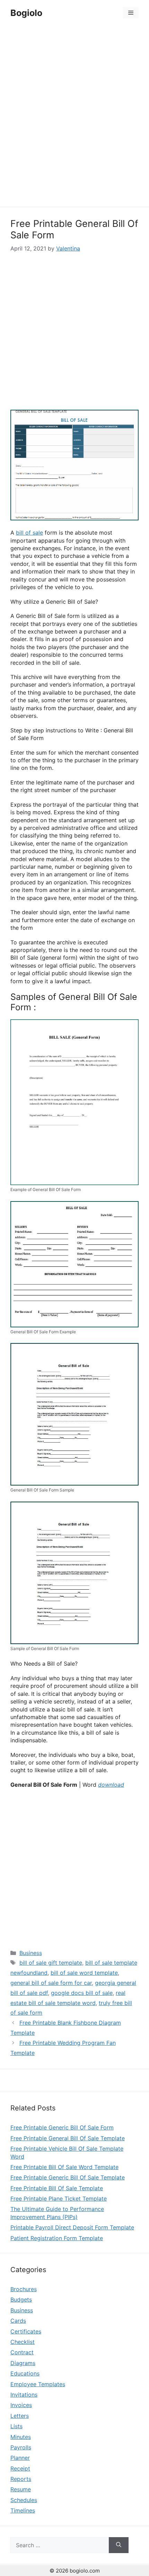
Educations (25, 2373)
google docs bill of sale (82, 1993)
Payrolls (21, 2447)
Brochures (24, 2289)
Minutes (21, 2437)
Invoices (21, 2405)
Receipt (20, 2468)
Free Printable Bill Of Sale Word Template (64, 2167)
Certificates (26, 2331)
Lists (16, 2426)
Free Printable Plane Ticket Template (59, 2199)
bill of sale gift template (51, 1963)
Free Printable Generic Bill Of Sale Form (62, 2127)
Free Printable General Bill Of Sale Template (68, 2138)
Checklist (23, 2342)
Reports (21, 2479)
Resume (21, 2489)
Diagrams (23, 2363)
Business (31, 1953)
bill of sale (29, 533)
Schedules (24, 2500)
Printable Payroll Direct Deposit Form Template (72, 2227)
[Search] (119, 2545)
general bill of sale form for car (51, 1983)
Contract (22, 2352)
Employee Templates (38, 2384)
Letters (20, 2416)
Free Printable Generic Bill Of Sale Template (68, 2177)
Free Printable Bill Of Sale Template (57, 2188)
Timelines (23, 2510)
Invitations (24, 2395)
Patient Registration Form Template (57, 2238)
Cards (18, 2321)
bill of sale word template (84, 1973)
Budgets (21, 2299)
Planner (20, 2458)
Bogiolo (26, 13)
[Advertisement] (74, 117)
